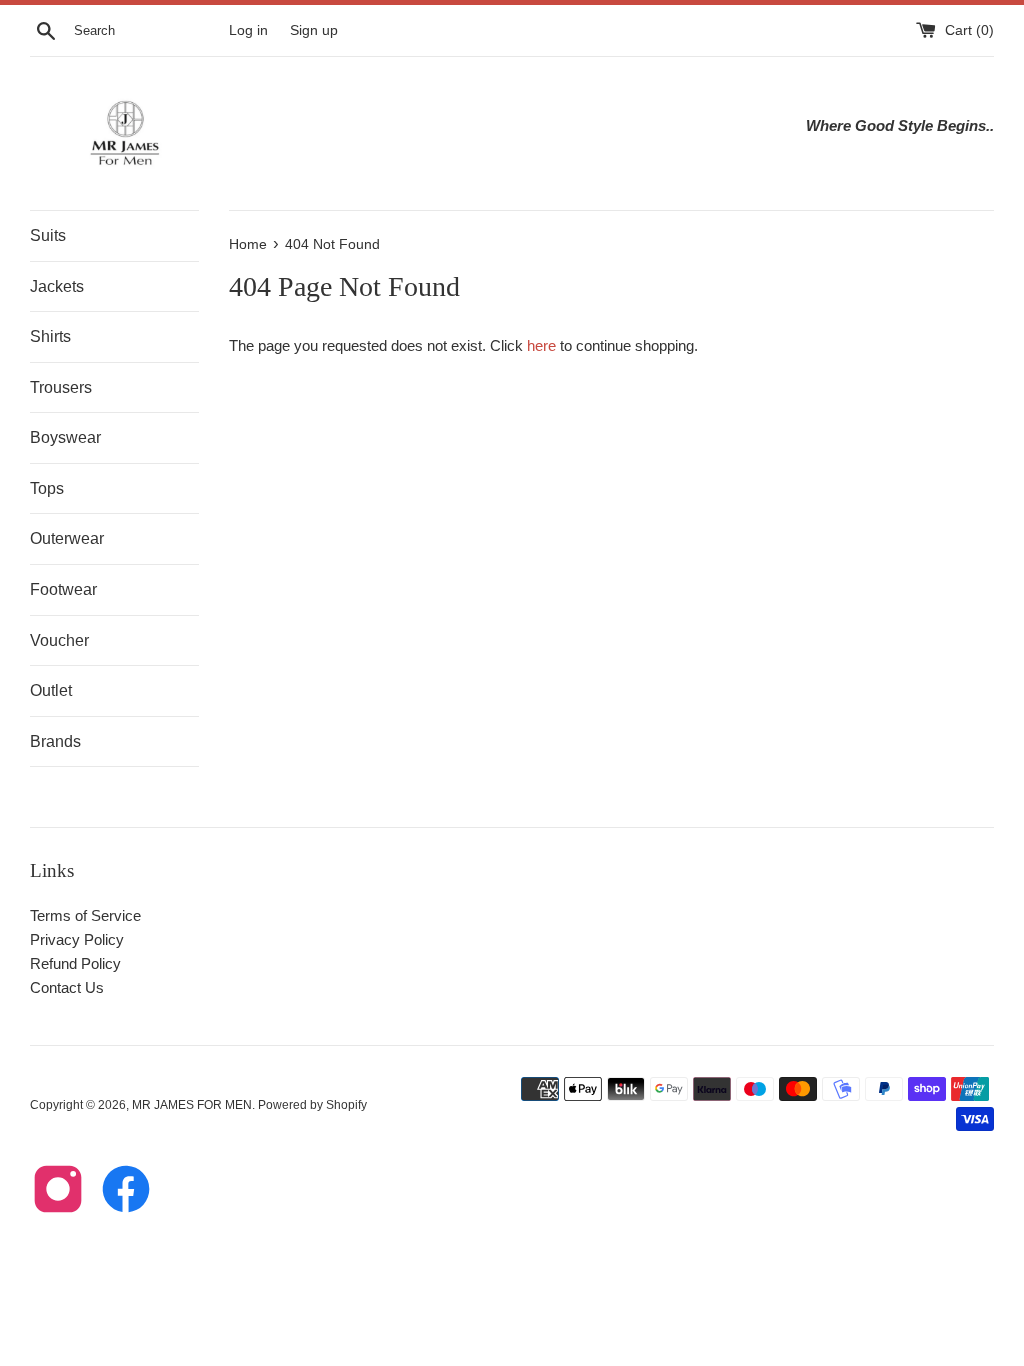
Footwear (63, 589)
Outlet (51, 690)
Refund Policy (75, 963)
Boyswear (65, 437)
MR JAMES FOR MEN (192, 1105)
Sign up (314, 30)
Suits (48, 235)
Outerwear (67, 538)
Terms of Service (85, 915)
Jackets (57, 286)
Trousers (61, 387)
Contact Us (67, 987)
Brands (55, 741)
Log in (248, 30)
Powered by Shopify (312, 1105)
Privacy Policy (77, 939)
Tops (47, 488)
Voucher (59, 640)
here (541, 345)
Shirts (50, 336)
